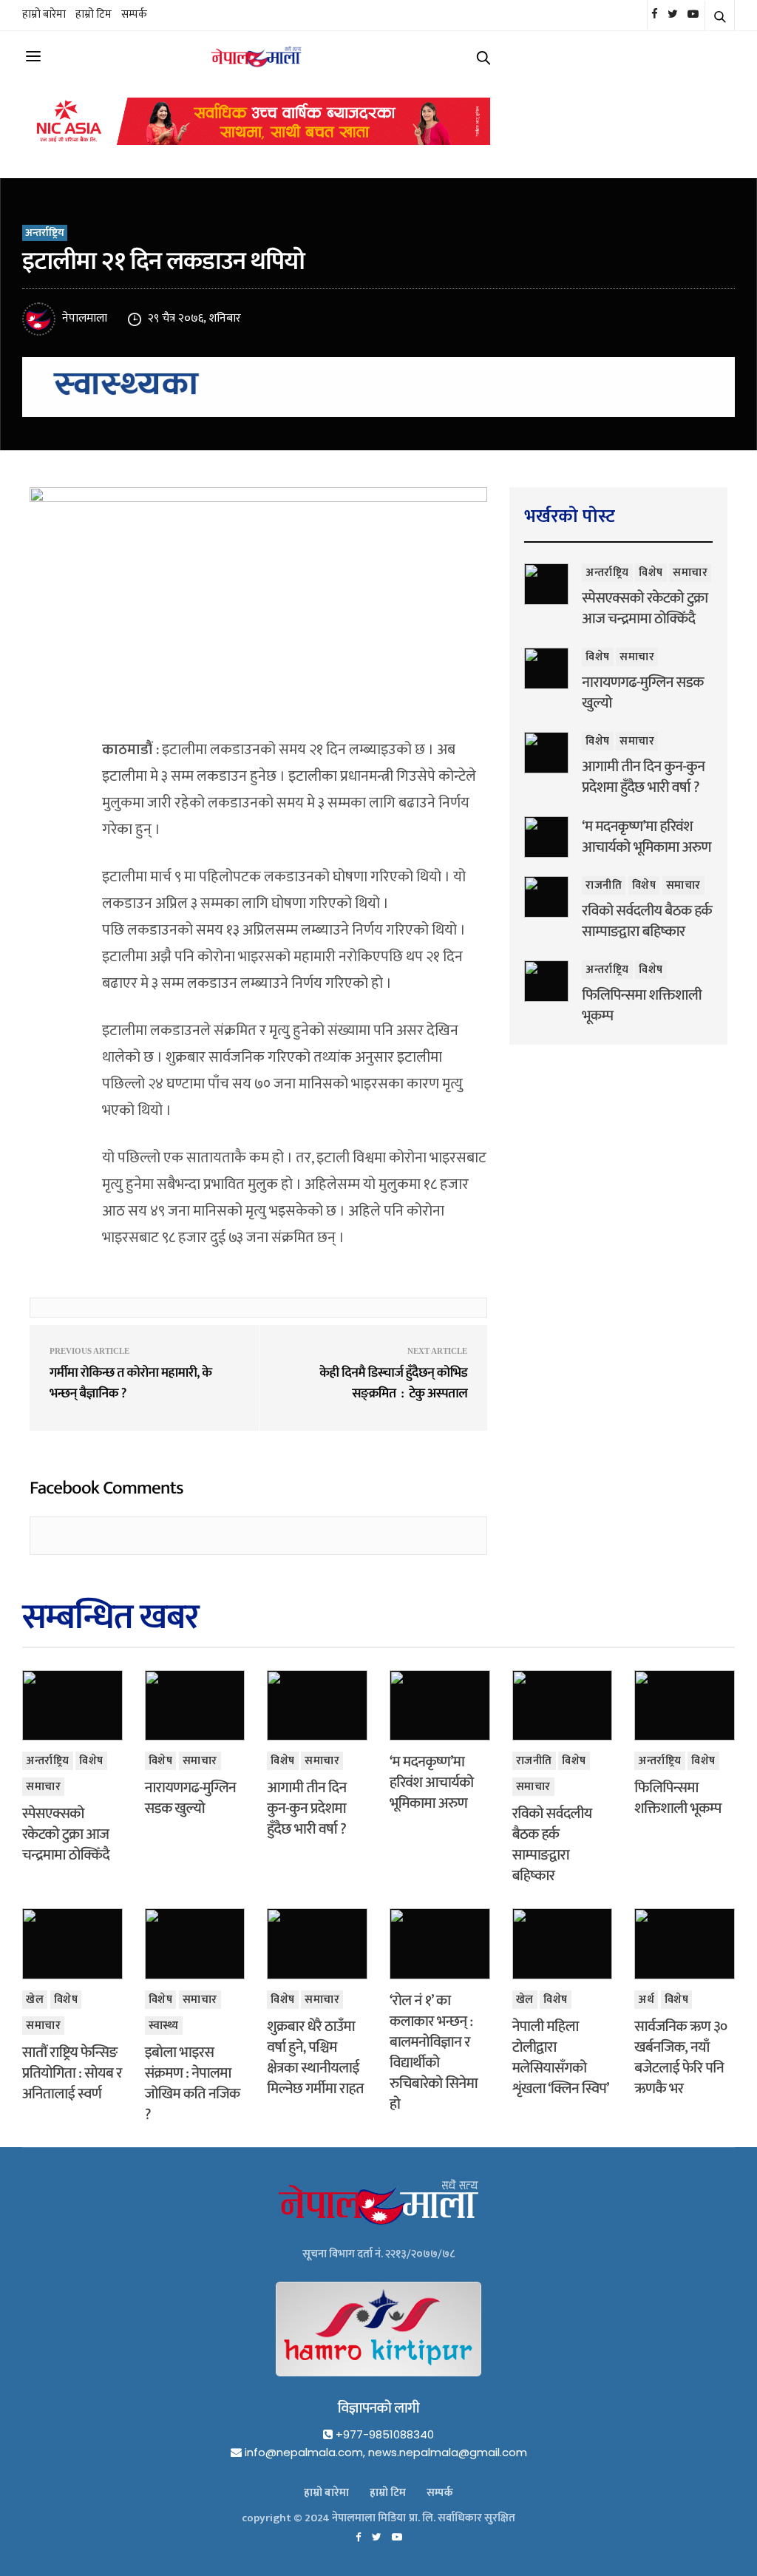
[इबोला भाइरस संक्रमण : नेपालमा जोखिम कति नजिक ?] (195, 1943)
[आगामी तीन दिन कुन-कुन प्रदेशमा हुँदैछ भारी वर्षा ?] (546, 753)
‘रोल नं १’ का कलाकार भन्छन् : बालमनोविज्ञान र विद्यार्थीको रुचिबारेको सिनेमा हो (434, 2053)
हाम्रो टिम (94, 14)
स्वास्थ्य (164, 2026)
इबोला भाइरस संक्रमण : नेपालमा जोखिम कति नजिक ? (193, 2084)
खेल (35, 2000)
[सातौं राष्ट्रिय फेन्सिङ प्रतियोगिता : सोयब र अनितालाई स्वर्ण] (72, 1943)
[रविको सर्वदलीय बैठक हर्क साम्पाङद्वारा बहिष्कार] (546, 897)
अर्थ (646, 2000)
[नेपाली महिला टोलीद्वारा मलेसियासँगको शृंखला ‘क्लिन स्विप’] (563, 1943)
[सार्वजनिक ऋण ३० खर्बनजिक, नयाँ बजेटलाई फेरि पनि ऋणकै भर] (685, 1943)
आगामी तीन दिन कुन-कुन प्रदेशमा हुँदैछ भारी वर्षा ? (643, 777)
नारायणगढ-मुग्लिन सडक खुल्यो (642, 693)
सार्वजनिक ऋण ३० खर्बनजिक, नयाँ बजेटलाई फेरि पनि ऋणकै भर (680, 2058)
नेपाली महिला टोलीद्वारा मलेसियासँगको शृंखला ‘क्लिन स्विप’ (561, 2058)
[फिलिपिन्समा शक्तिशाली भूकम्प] (546, 981)
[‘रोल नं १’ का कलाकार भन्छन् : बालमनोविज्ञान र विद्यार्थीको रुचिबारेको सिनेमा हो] (440, 1943)
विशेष (651, 573)
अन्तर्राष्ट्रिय (45, 233)
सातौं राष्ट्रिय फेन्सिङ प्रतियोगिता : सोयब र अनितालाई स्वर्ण (72, 2073)
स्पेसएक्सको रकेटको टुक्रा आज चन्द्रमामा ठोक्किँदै (645, 609)
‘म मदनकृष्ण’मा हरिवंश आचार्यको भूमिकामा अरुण (646, 837)
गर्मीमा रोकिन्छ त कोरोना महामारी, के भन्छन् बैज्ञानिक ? (130, 1383)
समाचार (690, 573)
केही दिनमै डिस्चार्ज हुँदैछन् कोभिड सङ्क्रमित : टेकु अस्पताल (393, 1383)
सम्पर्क (134, 14)
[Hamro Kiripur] (378, 2338)
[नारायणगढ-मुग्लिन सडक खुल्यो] (546, 668)
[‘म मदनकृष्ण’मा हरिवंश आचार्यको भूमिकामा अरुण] (546, 837)
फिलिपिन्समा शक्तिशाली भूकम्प (642, 1006)
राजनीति (604, 885)
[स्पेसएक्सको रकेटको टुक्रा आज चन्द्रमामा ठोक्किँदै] (546, 584)
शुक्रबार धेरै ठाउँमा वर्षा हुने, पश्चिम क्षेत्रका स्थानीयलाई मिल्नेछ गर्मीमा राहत (315, 2058)
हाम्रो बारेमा (44, 14)
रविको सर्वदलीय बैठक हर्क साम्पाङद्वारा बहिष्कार (647, 921)
